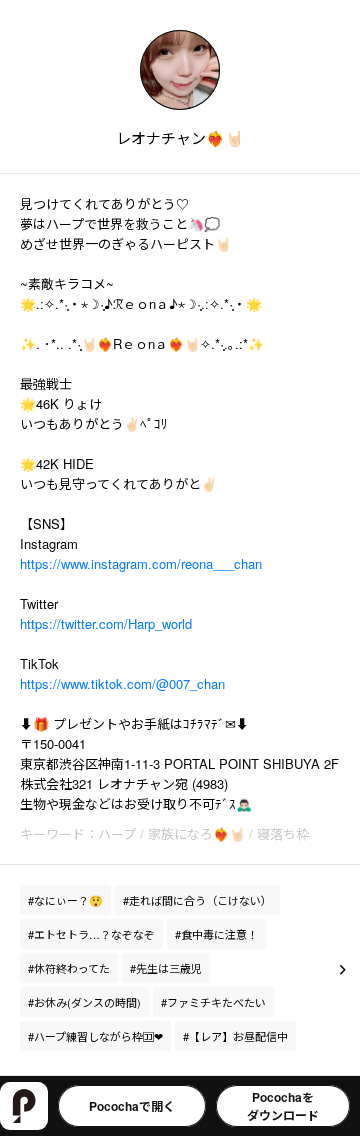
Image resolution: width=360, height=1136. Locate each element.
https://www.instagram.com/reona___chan (141, 563)
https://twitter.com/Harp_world (106, 623)
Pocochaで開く (132, 1106)
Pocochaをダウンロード (283, 1106)
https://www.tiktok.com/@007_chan (122, 683)
